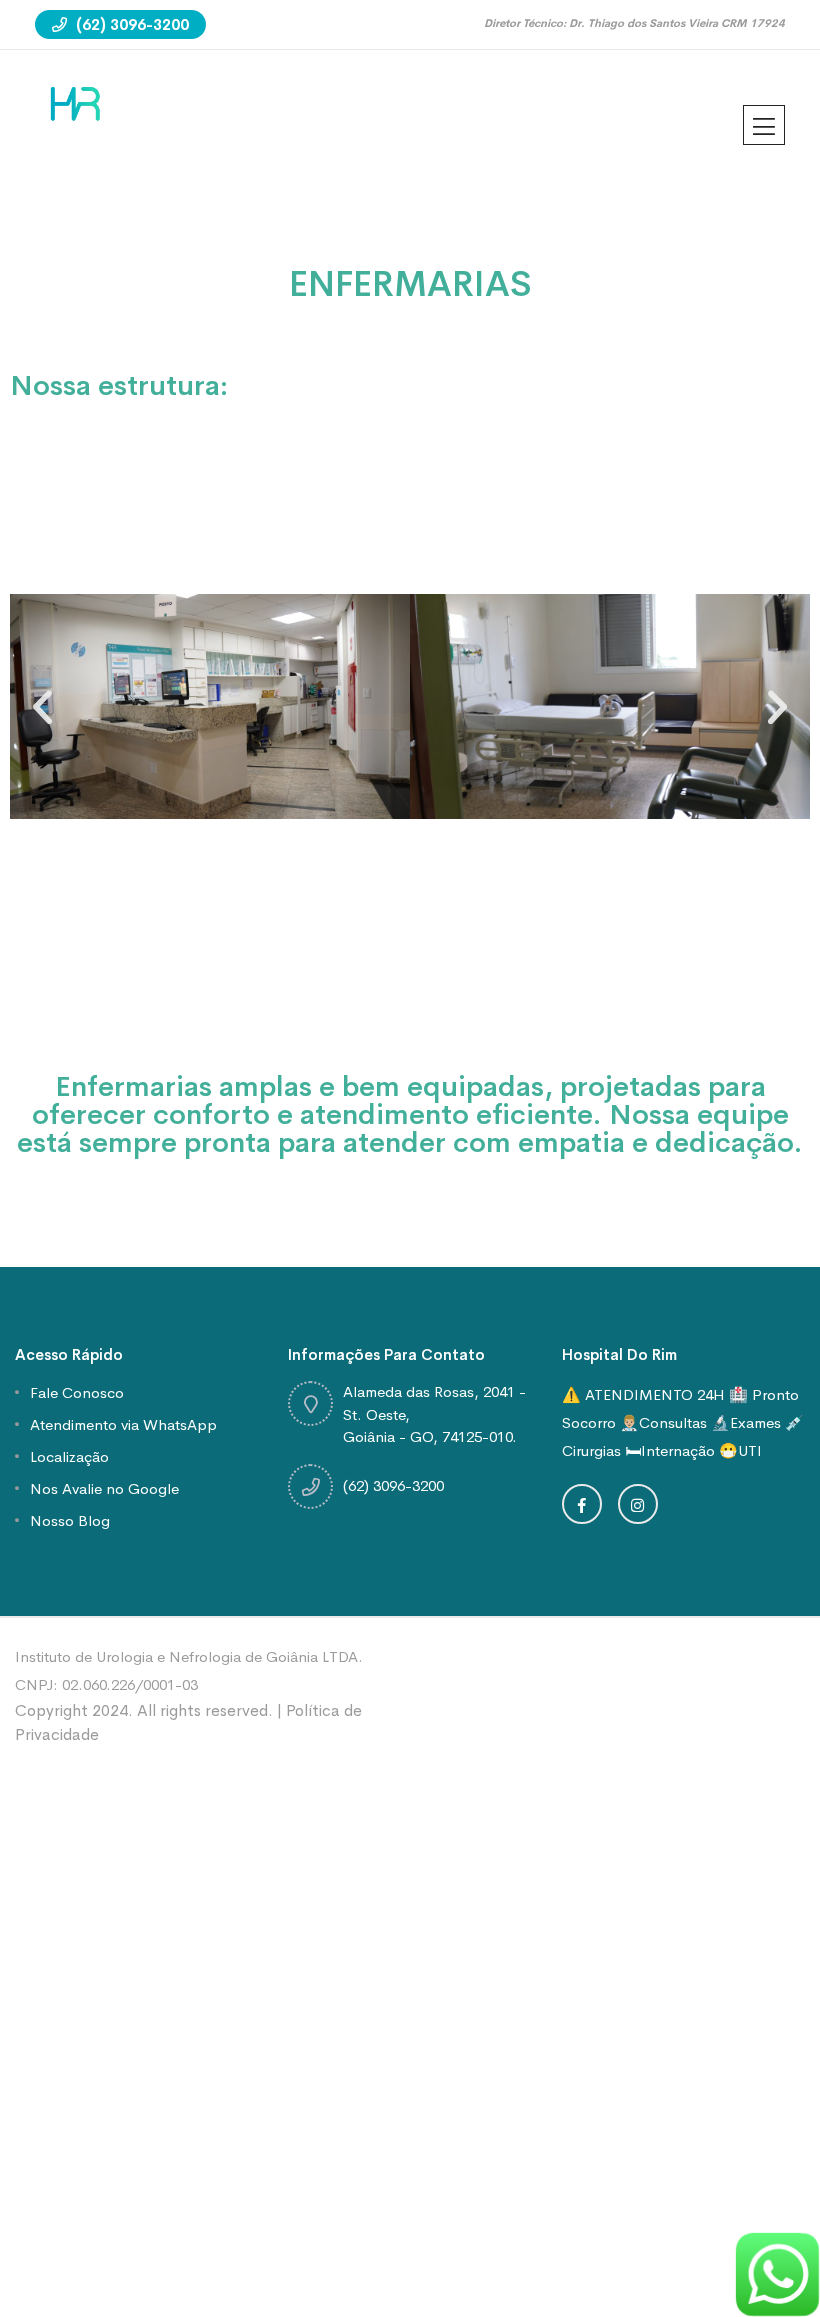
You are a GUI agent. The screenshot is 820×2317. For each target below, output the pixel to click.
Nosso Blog (70, 1520)
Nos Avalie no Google (104, 1488)
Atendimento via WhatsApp (123, 1424)
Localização (69, 1456)
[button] (42, 706)
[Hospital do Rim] (76, 101)
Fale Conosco (77, 1392)
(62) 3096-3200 (130, 24)
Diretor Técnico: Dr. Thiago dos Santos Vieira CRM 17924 (634, 23)
